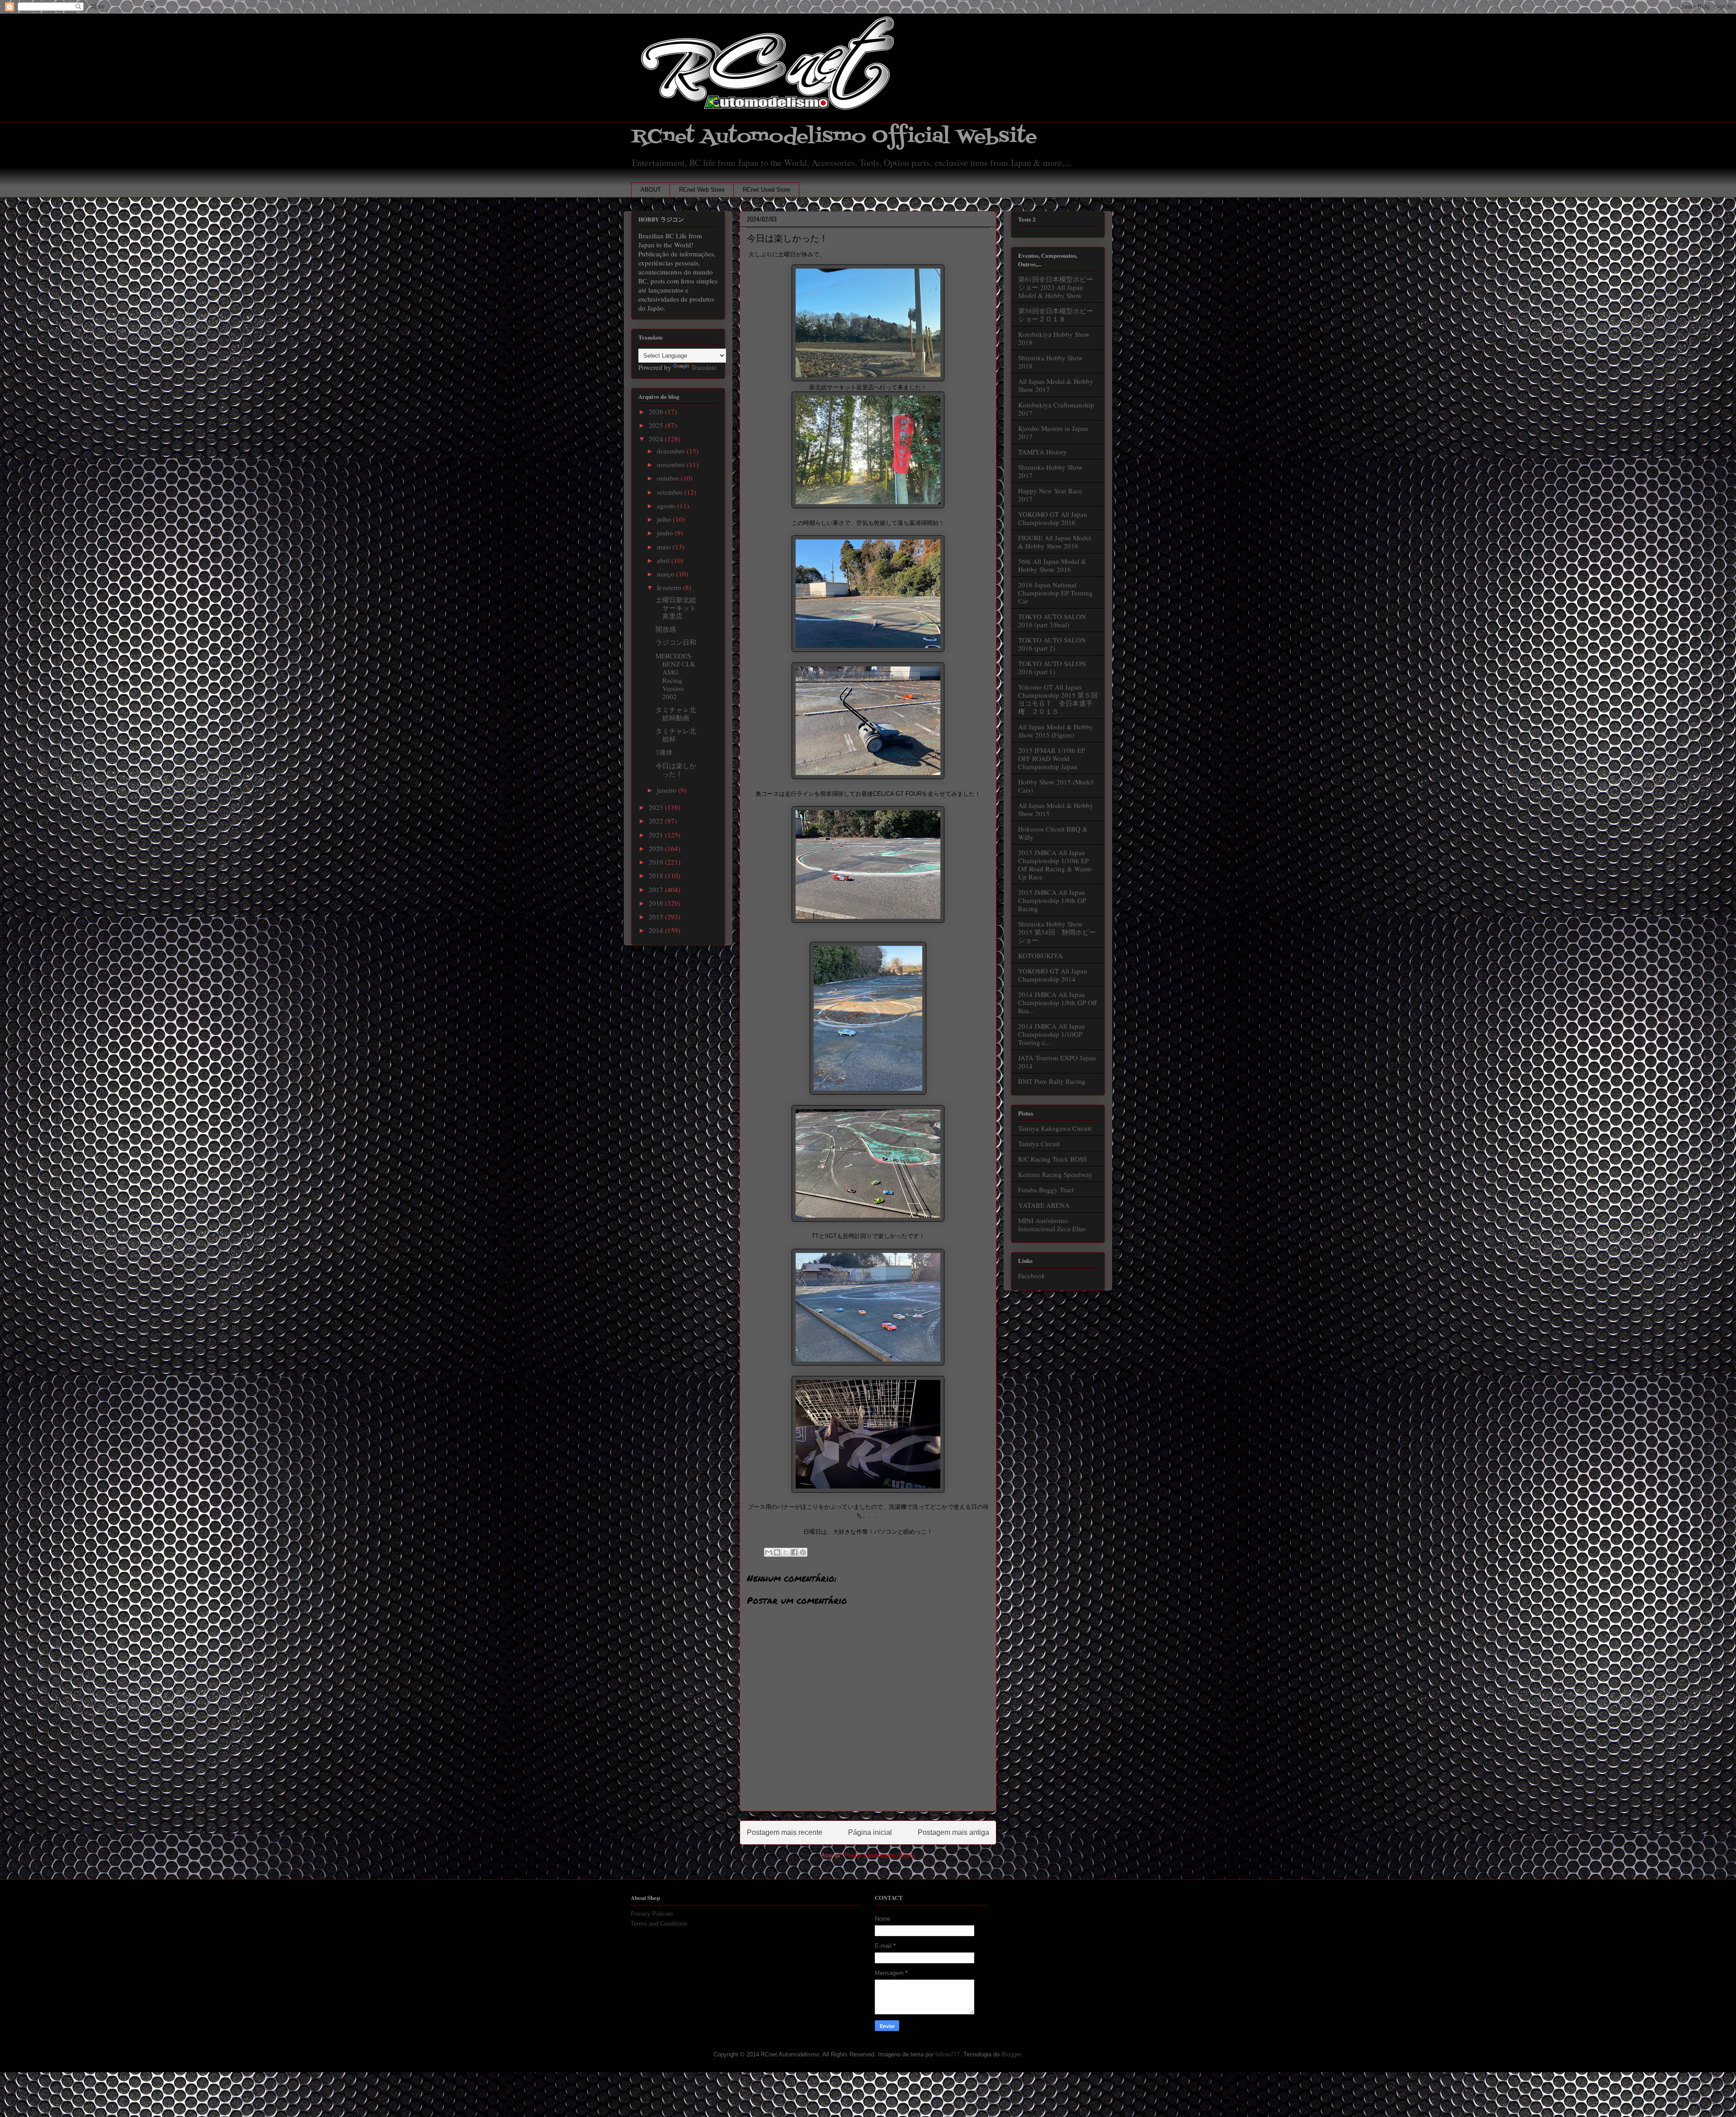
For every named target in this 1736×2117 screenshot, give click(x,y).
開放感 (666, 629)
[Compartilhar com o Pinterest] (803, 1552)
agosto (667, 506)
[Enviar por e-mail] (769, 1552)
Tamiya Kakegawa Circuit (1055, 1128)
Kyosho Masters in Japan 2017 (1053, 432)
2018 (657, 875)
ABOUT (651, 190)
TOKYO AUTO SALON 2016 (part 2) (1052, 644)
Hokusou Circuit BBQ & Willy (1053, 833)
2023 (657, 807)
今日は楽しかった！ (676, 770)
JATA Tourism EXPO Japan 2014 (1057, 1062)
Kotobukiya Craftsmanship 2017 (1056, 409)
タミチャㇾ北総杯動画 (676, 714)
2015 (657, 917)
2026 (657, 411)
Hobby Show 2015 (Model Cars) (1056, 786)
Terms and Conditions (659, 1924)
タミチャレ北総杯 (676, 735)
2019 (657, 862)
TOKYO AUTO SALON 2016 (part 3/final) (1052, 620)
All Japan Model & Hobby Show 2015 (1056, 809)
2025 (657, 425)
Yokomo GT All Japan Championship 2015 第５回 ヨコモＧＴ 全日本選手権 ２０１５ (1061, 699)
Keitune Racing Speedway (1055, 1174)
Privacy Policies (652, 1914)
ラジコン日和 (676, 642)
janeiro (668, 790)
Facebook (1032, 1276)
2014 (657, 930)
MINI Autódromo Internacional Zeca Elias (1052, 1224)
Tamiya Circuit (1039, 1144)
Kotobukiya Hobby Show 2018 (1054, 338)
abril (664, 560)
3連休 (664, 752)
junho (666, 533)
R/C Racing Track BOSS (1052, 1159)
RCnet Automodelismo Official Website (834, 137)
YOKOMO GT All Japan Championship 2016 (1053, 518)
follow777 (948, 2054)
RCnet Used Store (767, 190)
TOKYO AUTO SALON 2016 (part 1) (1052, 667)
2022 (657, 821)
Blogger (1011, 2054)
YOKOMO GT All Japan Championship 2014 (1053, 975)
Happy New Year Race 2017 (1050, 495)
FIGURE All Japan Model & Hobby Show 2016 (1054, 542)
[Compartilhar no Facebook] (794, 1552)
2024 (657, 439)
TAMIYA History (1043, 452)
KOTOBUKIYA (1040, 955)
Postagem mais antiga (953, 1832)
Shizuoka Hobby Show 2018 (1050, 362)
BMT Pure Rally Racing (1052, 1081)
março (667, 574)
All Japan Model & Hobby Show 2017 (1056, 385)
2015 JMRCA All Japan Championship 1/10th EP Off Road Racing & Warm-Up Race (1056, 865)
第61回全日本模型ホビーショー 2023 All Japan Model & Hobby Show (1056, 287)
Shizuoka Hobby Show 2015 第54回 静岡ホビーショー (1057, 932)
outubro (669, 478)
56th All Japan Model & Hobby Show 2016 (1052, 565)
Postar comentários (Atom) (880, 1855)
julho (665, 519)
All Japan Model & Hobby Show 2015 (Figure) (1056, 731)
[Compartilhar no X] (786, 1552)
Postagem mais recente (785, 1832)
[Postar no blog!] (777, 1552)
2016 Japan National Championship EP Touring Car (1055, 593)
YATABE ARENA (1044, 1205)
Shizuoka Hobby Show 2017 (1050, 471)
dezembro (672, 451)
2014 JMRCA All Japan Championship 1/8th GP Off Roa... (1057, 1002)
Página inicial (870, 1832)
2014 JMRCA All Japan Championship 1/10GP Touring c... (1052, 1034)
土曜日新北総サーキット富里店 (676, 608)
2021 (657, 835)
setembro (671, 492)
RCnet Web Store (702, 190)
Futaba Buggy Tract (1046, 1190)
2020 (657, 848)
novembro (672, 464)
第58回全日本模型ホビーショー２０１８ (1056, 315)
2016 (657, 903)
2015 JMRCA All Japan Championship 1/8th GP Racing (1052, 900)
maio (665, 547)
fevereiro (670, 587)
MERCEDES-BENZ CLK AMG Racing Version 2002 (675, 676)
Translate (704, 367)
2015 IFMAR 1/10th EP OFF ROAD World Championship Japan (1052, 758)
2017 (657, 889)
